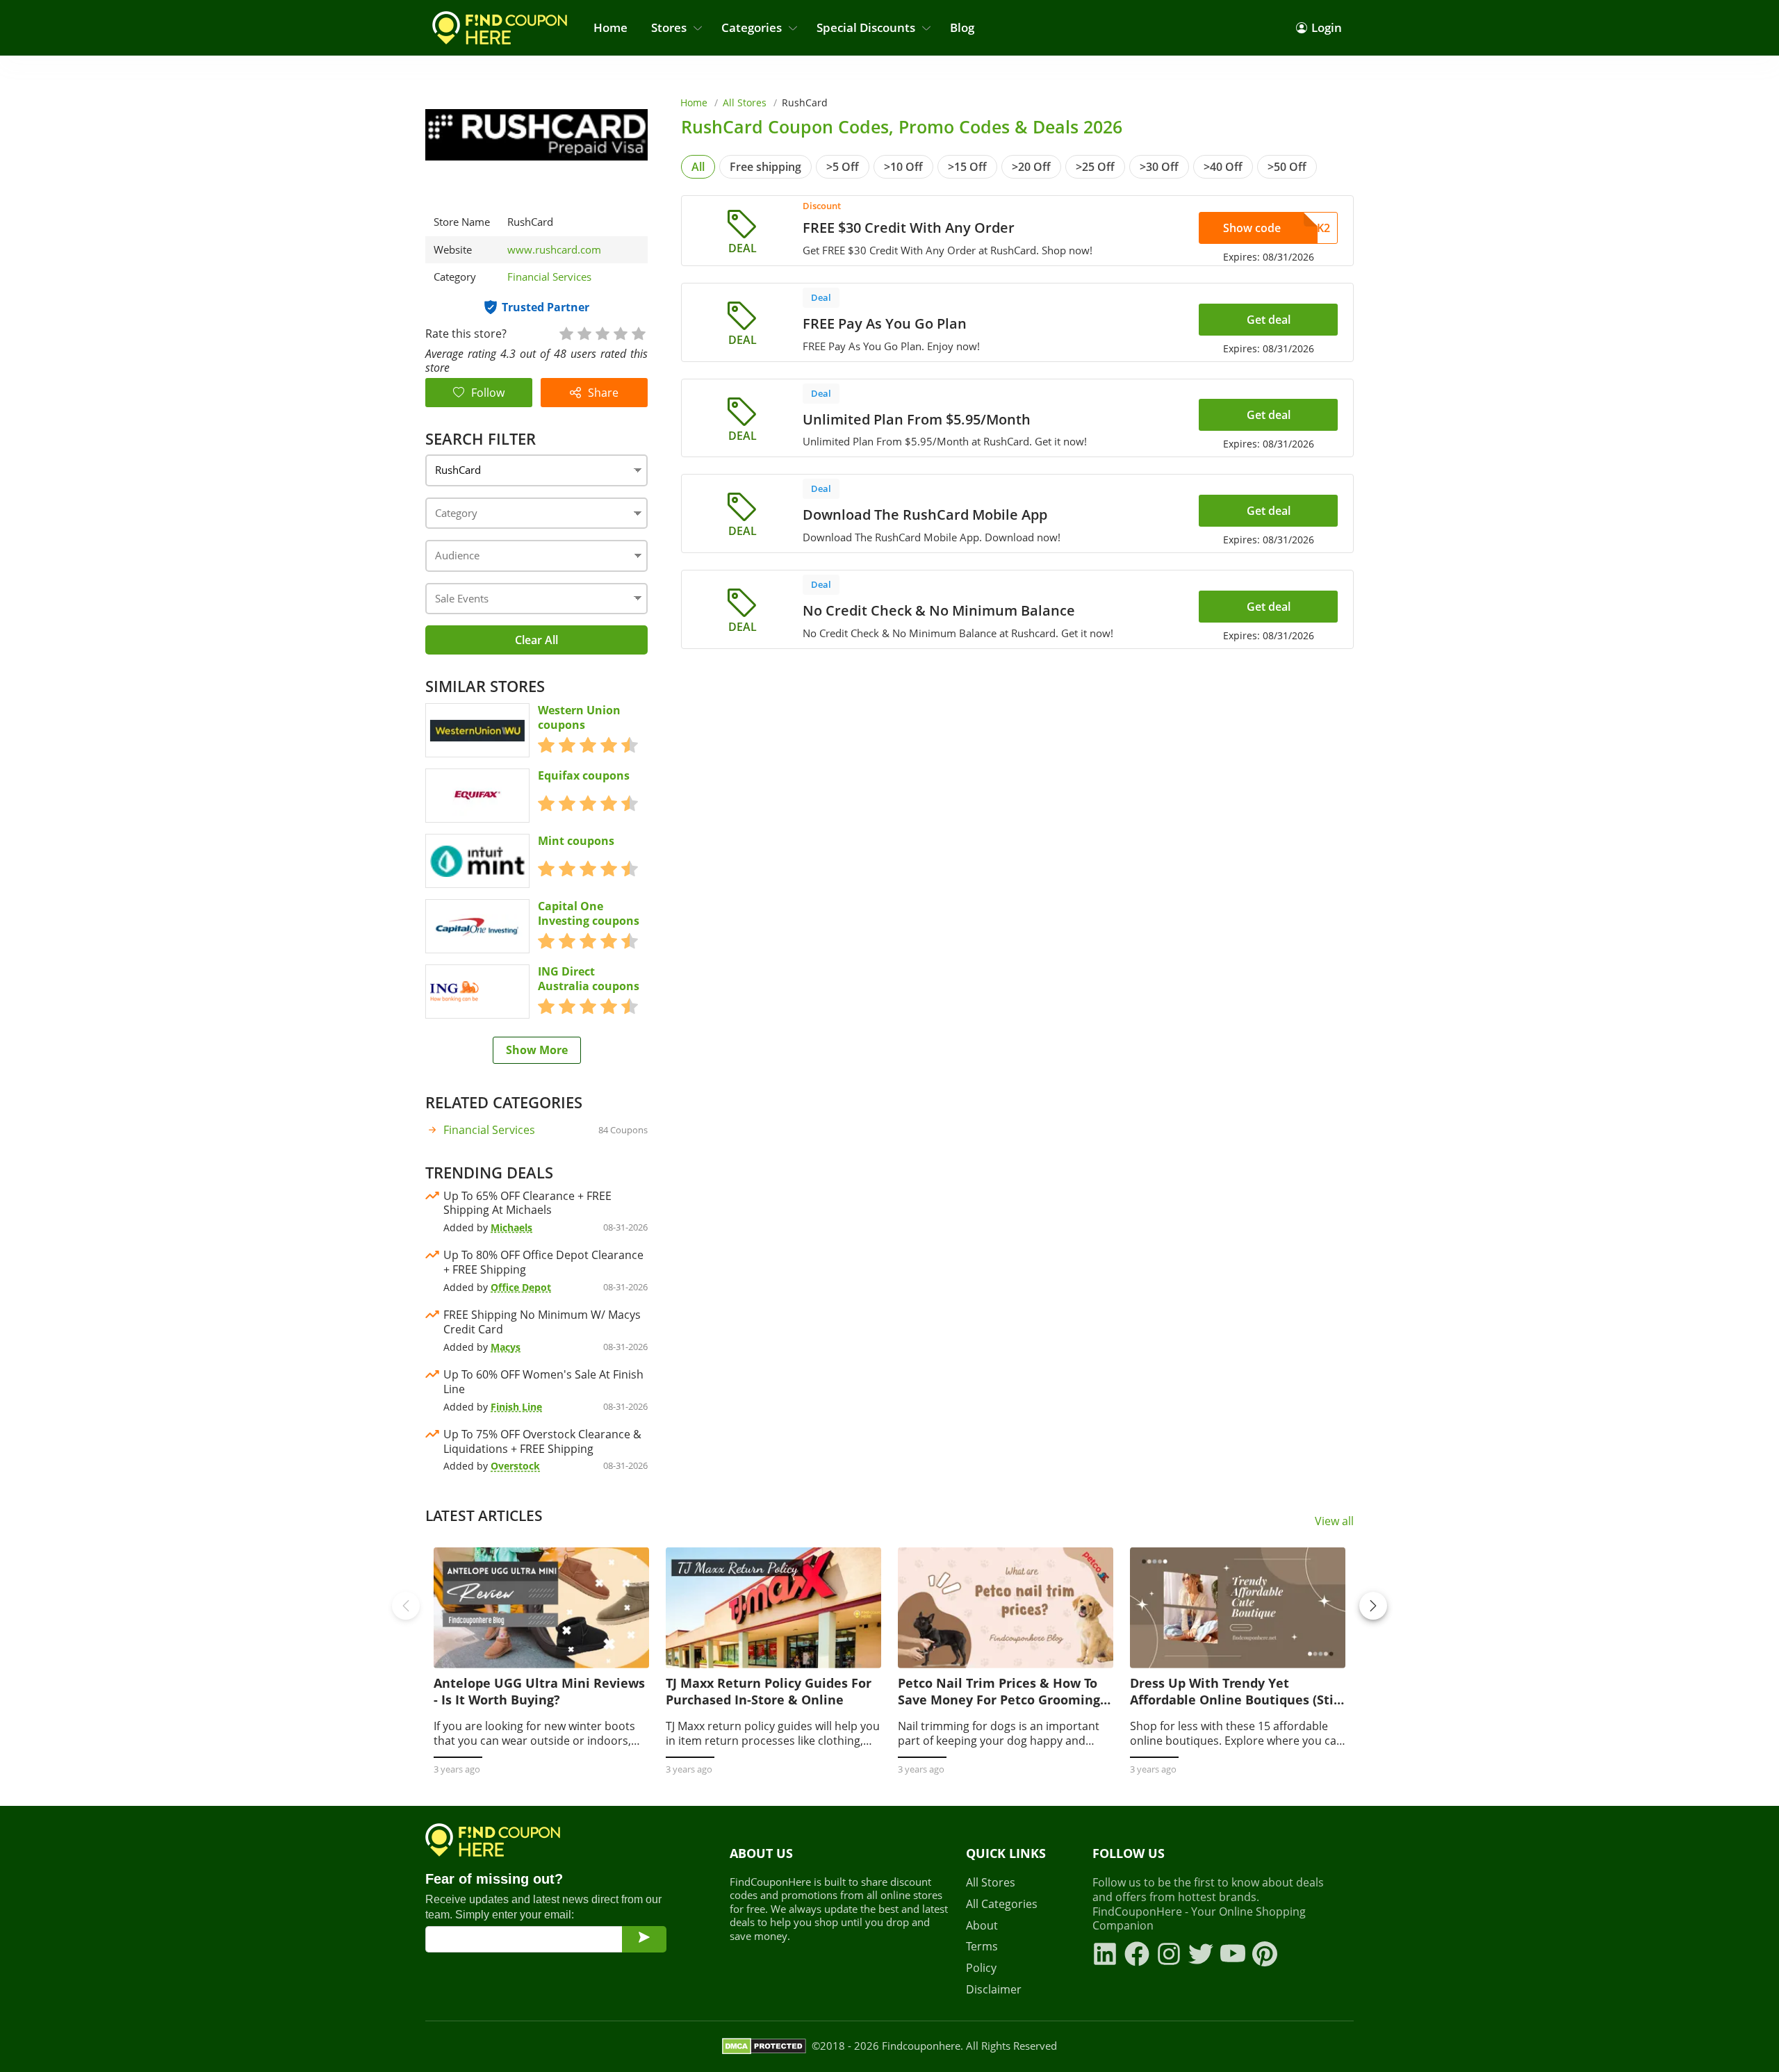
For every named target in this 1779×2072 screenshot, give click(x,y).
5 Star (638, 332)
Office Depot (521, 1287)
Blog (962, 27)
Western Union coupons (579, 718)
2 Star (584, 332)
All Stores (745, 102)
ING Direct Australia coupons (589, 979)
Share (603, 393)
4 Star (620, 332)
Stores (669, 27)
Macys (506, 1347)
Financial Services (549, 277)
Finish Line (516, 1407)
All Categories (1002, 1904)
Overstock (515, 1466)
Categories (752, 27)
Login (1327, 27)
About (982, 1926)
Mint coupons (576, 841)
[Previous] (406, 1606)
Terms (982, 1947)
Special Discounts (866, 27)
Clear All (536, 640)
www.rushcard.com (554, 250)
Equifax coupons (584, 776)
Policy (981, 1968)
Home (610, 27)
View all (1334, 1521)
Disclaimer (994, 1990)
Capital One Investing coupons (589, 914)
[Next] (1373, 1606)
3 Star (602, 332)
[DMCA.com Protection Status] (764, 2046)
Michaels (511, 1227)
